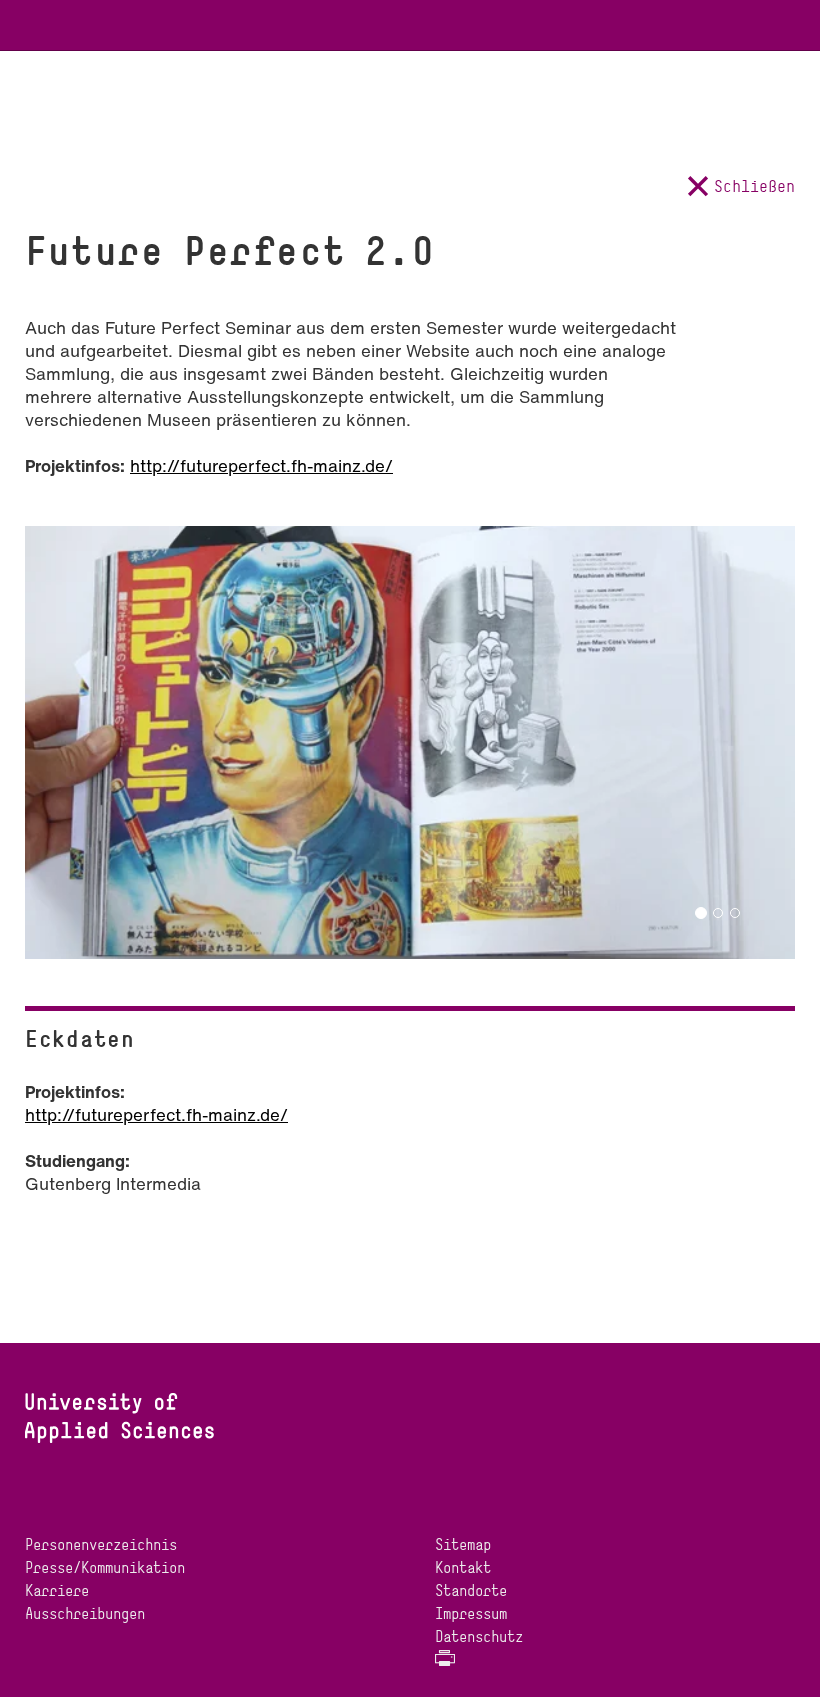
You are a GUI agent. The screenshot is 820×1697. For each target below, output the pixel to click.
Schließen (754, 186)
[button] (71, 720)
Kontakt (463, 1567)
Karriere (57, 1590)
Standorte (471, 1590)
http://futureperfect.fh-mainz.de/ (261, 465)
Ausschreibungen (85, 1613)
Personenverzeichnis (101, 1544)
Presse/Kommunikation (105, 1567)
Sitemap (463, 1544)
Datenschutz (479, 1636)
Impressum (471, 1613)
